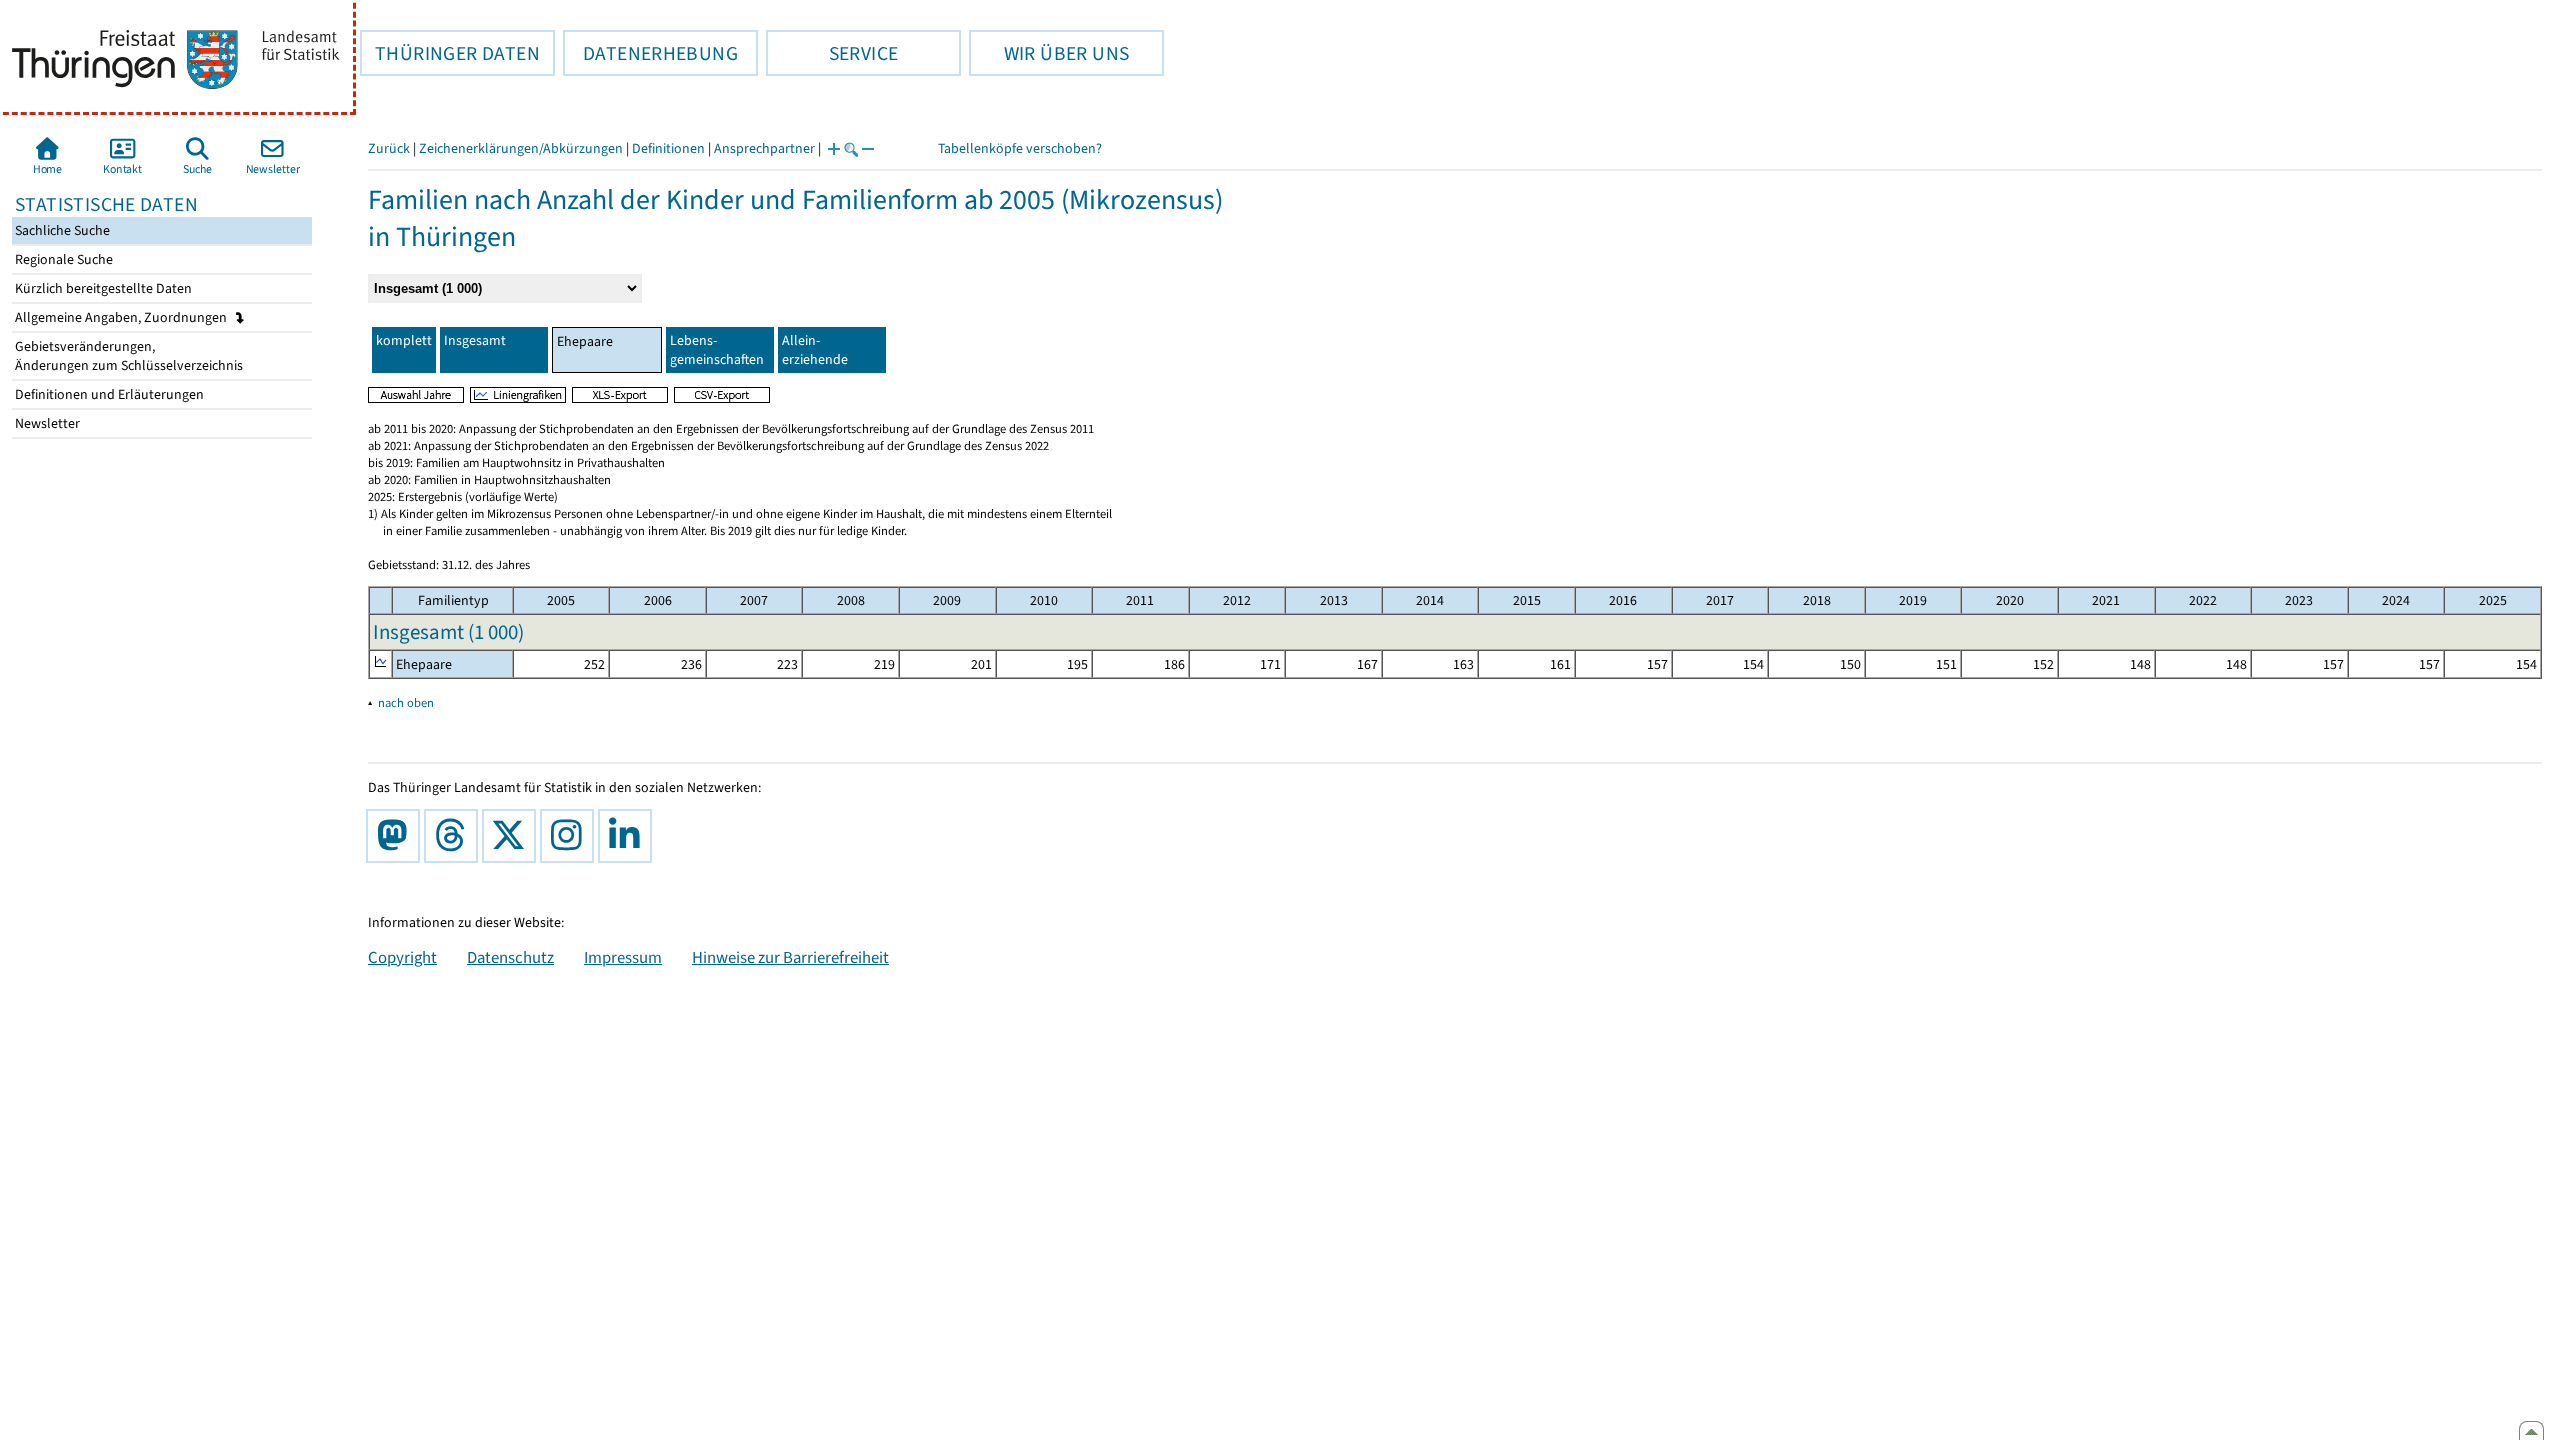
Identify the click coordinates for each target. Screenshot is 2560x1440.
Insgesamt (475, 340)
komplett (404, 340)
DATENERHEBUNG (650, 53)
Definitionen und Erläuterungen (108, 394)
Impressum (623, 957)
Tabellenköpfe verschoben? (1020, 148)
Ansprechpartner (764, 148)
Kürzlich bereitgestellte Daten (102, 288)
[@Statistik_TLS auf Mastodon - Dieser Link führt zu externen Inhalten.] (397, 836)
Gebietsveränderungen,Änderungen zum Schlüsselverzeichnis (127, 356)
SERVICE (832, 53)
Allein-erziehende (815, 350)
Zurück (389, 148)
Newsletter (46, 423)
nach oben (406, 702)
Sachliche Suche (61, 230)
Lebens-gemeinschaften (717, 350)
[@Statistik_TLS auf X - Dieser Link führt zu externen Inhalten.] (513, 836)
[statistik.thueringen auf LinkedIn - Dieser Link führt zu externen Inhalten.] (629, 836)
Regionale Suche (62, 259)
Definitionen (668, 148)
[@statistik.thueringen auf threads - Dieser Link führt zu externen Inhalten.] (455, 836)
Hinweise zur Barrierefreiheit (790, 957)
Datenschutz (510, 957)
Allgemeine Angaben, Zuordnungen (122, 317)
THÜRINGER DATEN (450, 53)
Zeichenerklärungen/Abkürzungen (521, 148)
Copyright (402, 957)
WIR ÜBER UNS (1049, 53)
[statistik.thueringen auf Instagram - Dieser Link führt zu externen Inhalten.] (571, 836)
